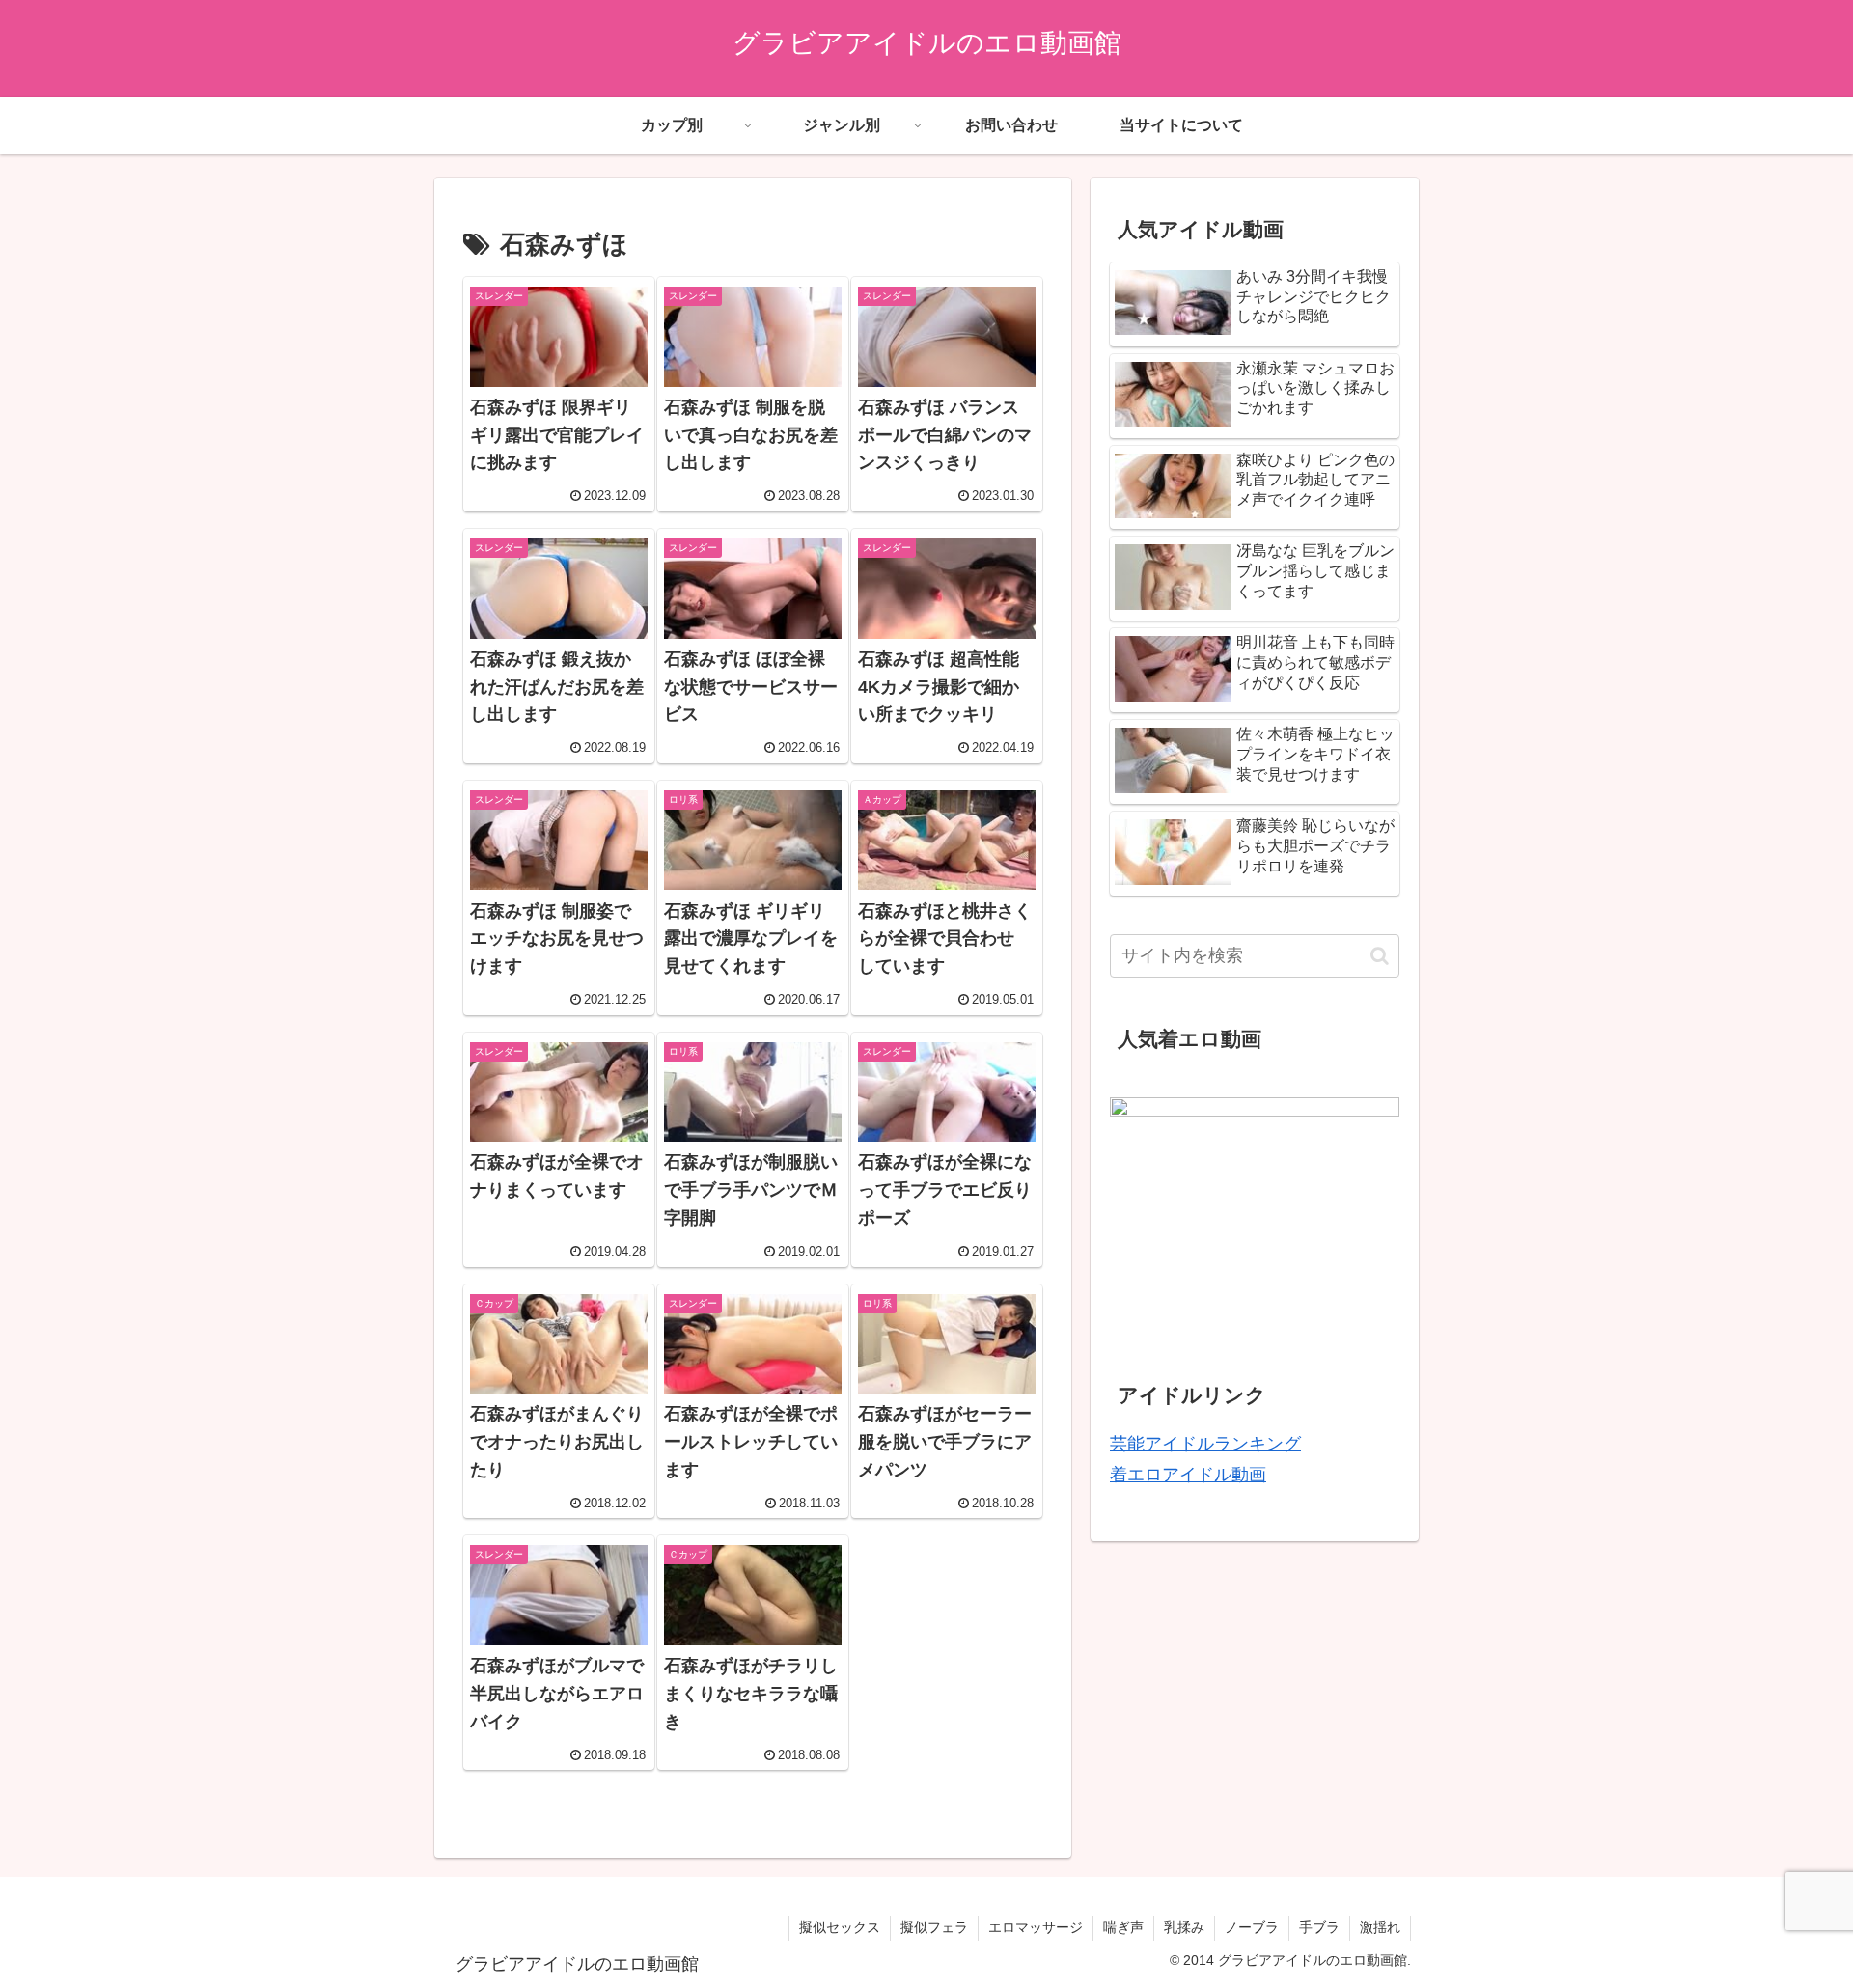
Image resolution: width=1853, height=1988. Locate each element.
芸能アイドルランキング (1205, 1444)
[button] (1380, 956)
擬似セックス (840, 1927)
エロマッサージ (1036, 1927)
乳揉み (1184, 1927)
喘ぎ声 (1123, 1927)
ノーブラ (1252, 1927)
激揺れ (1380, 1927)
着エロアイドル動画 (1188, 1475)
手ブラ (1319, 1927)
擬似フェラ (934, 1927)
